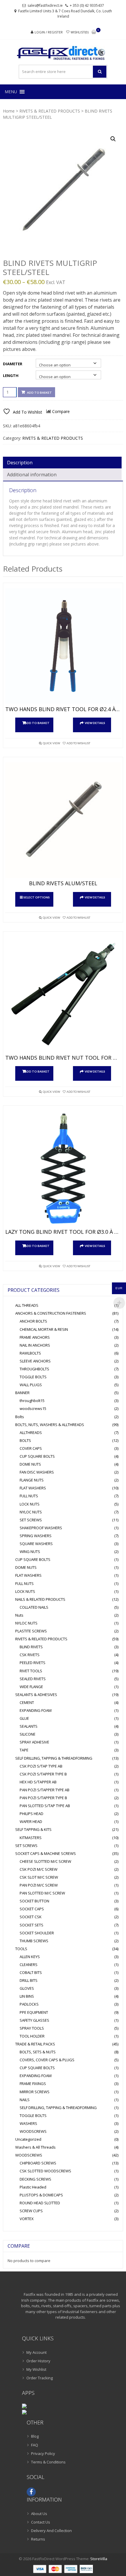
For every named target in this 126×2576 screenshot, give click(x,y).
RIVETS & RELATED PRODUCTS (50, 111)
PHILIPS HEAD (31, 1814)
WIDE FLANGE (31, 1687)
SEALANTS (29, 1726)
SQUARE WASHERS (36, 1544)
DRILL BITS (29, 1980)
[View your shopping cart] (94, 32)
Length (11, 375)
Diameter (13, 364)
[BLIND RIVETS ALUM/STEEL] (63, 820)
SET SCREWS (31, 1520)
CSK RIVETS (30, 1655)
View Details (95, 723)
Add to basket (39, 392)
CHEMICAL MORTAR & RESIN (44, 1329)
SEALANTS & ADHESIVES (36, 1695)
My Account (36, 2352)
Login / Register (49, 32)
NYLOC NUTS (31, 1512)
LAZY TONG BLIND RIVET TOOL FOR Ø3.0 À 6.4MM (63, 1232)
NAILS (25, 2100)
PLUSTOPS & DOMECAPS (41, 2195)
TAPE (24, 1750)
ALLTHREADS (31, 1433)
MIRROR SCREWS (35, 2092)
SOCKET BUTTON (34, 1901)
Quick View (51, 743)
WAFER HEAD (31, 1821)
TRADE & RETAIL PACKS (35, 2044)
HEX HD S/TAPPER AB (38, 1782)
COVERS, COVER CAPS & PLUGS (47, 2060)
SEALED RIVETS (33, 1679)
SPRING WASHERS (36, 1536)
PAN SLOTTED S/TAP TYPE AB (45, 1806)
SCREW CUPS (31, 2211)
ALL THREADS (27, 1305)
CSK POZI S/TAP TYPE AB (41, 1766)
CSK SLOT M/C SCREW (39, 1877)
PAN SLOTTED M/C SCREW (42, 1893)
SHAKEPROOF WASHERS (41, 1528)
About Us (39, 2514)
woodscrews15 (33, 1408)
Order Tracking (40, 2378)
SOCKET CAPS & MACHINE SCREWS (46, 1853)
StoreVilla (99, 2559)
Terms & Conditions (48, 2462)
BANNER (22, 1393)
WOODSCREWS (33, 2131)
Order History (38, 2361)
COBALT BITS (31, 1972)
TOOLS (21, 1949)
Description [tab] (20, 463)
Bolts (20, 1417)
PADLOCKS (29, 2004)
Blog (35, 2436)
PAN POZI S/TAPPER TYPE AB (45, 1790)
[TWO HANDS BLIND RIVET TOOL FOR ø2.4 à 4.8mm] (63, 646)
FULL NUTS (29, 1496)
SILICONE (28, 1734)
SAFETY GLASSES (34, 2020)
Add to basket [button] (37, 723)
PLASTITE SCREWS (31, 1631)
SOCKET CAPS (32, 1909)
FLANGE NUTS (32, 1480)
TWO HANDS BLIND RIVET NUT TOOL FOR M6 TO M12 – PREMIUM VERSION (63, 1058)
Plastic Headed (33, 2187)
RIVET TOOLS (31, 1671)
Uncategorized (28, 2139)
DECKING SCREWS (35, 2179)
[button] (11, 92)
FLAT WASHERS (33, 1488)
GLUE (24, 1718)
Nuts (19, 1615)
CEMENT (27, 1702)
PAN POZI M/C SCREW (39, 1885)
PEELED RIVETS (33, 1663)
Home (9, 111)
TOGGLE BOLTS (33, 1377)
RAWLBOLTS (30, 1353)
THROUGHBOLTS (34, 1369)
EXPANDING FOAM (36, 1710)
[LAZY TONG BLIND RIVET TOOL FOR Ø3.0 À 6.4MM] (63, 1169)
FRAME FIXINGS (33, 2084)
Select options (37, 897)
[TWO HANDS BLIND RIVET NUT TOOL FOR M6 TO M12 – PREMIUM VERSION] (63, 995)
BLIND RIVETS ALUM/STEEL (63, 883)
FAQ (35, 2445)
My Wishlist (36, 2369)
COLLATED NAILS (34, 1607)
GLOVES (27, 1988)
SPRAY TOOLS (32, 2028)
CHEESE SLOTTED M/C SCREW (45, 1861)
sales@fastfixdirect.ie (45, 5)
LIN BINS (27, 1996)
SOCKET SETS (31, 1925)
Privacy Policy (43, 2453)
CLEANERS (29, 1965)
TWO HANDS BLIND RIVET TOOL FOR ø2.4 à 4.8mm (63, 709)
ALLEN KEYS (30, 1957)
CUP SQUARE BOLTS (37, 1456)
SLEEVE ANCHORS (35, 1361)
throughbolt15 (32, 1401)
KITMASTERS (31, 1838)
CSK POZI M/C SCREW (39, 1869)
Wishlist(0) (80, 32)
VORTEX (27, 2219)
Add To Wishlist (78, 743)
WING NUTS (30, 1552)
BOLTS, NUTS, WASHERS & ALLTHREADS (50, 1425)
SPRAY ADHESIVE (34, 1742)
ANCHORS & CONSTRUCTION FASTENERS (51, 1313)
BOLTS (25, 1440)
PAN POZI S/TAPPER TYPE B (43, 1798)
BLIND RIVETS (31, 1647)
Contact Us (41, 2522)
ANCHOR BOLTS (33, 1321)
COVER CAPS (31, 1448)
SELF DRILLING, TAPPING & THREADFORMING (54, 1758)
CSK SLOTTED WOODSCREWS (45, 2171)
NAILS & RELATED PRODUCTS (40, 1599)
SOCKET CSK (31, 1917)
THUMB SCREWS (34, 1941)
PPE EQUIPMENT (34, 2012)
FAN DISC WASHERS (37, 1472)
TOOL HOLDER (32, 2036)
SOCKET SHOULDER (37, 1933)
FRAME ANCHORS (35, 1337)
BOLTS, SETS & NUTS (38, 2052)
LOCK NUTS (30, 1504)
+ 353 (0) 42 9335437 (87, 5)
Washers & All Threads (35, 2147)
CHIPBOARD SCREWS (38, 2163)
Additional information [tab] (32, 475)
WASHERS (28, 2123)
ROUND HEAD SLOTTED (40, 2203)
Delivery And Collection (51, 2531)
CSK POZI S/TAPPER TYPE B (43, 1774)
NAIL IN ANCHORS (35, 1345)
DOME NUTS (30, 1464)
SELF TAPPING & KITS (33, 1829)
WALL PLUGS (31, 1385)
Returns (38, 2539)
